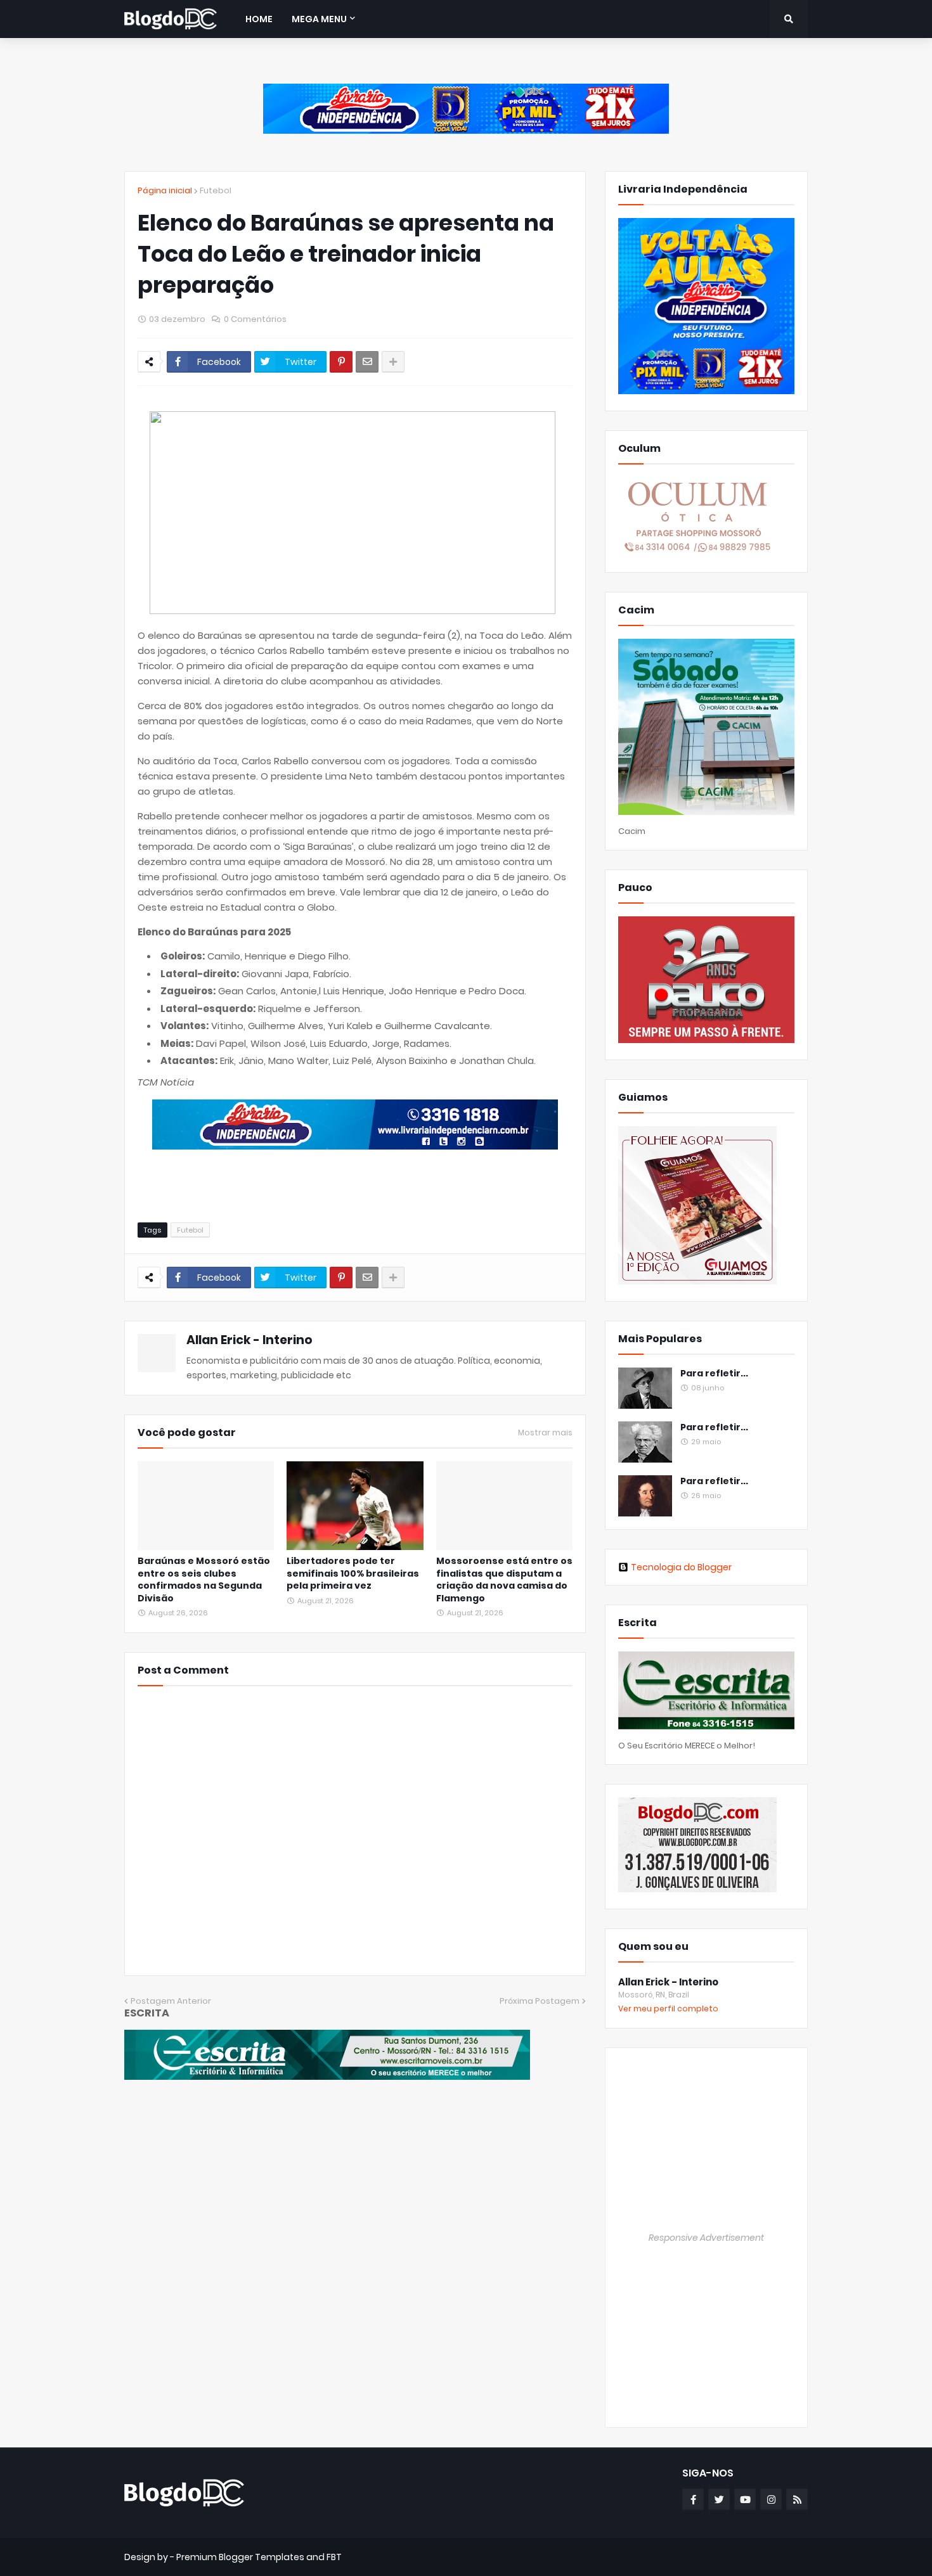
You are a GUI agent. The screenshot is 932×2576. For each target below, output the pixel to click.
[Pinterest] (341, 362)
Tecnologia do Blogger (681, 1567)
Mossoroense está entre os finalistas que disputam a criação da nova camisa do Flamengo (504, 1580)
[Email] (367, 362)
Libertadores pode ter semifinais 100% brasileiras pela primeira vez (353, 1573)
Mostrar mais (545, 1433)
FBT (334, 2557)
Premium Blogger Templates (240, 2557)
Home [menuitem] (259, 19)
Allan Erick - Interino (249, 1340)
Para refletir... (714, 1374)
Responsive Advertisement (706, 2238)
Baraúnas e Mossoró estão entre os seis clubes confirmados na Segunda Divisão (204, 1580)
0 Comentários (255, 319)
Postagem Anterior (171, 2001)
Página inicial (165, 190)
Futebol (216, 190)
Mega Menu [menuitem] (319, 19)
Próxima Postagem (540, 2001)
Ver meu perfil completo (668, 2009)
